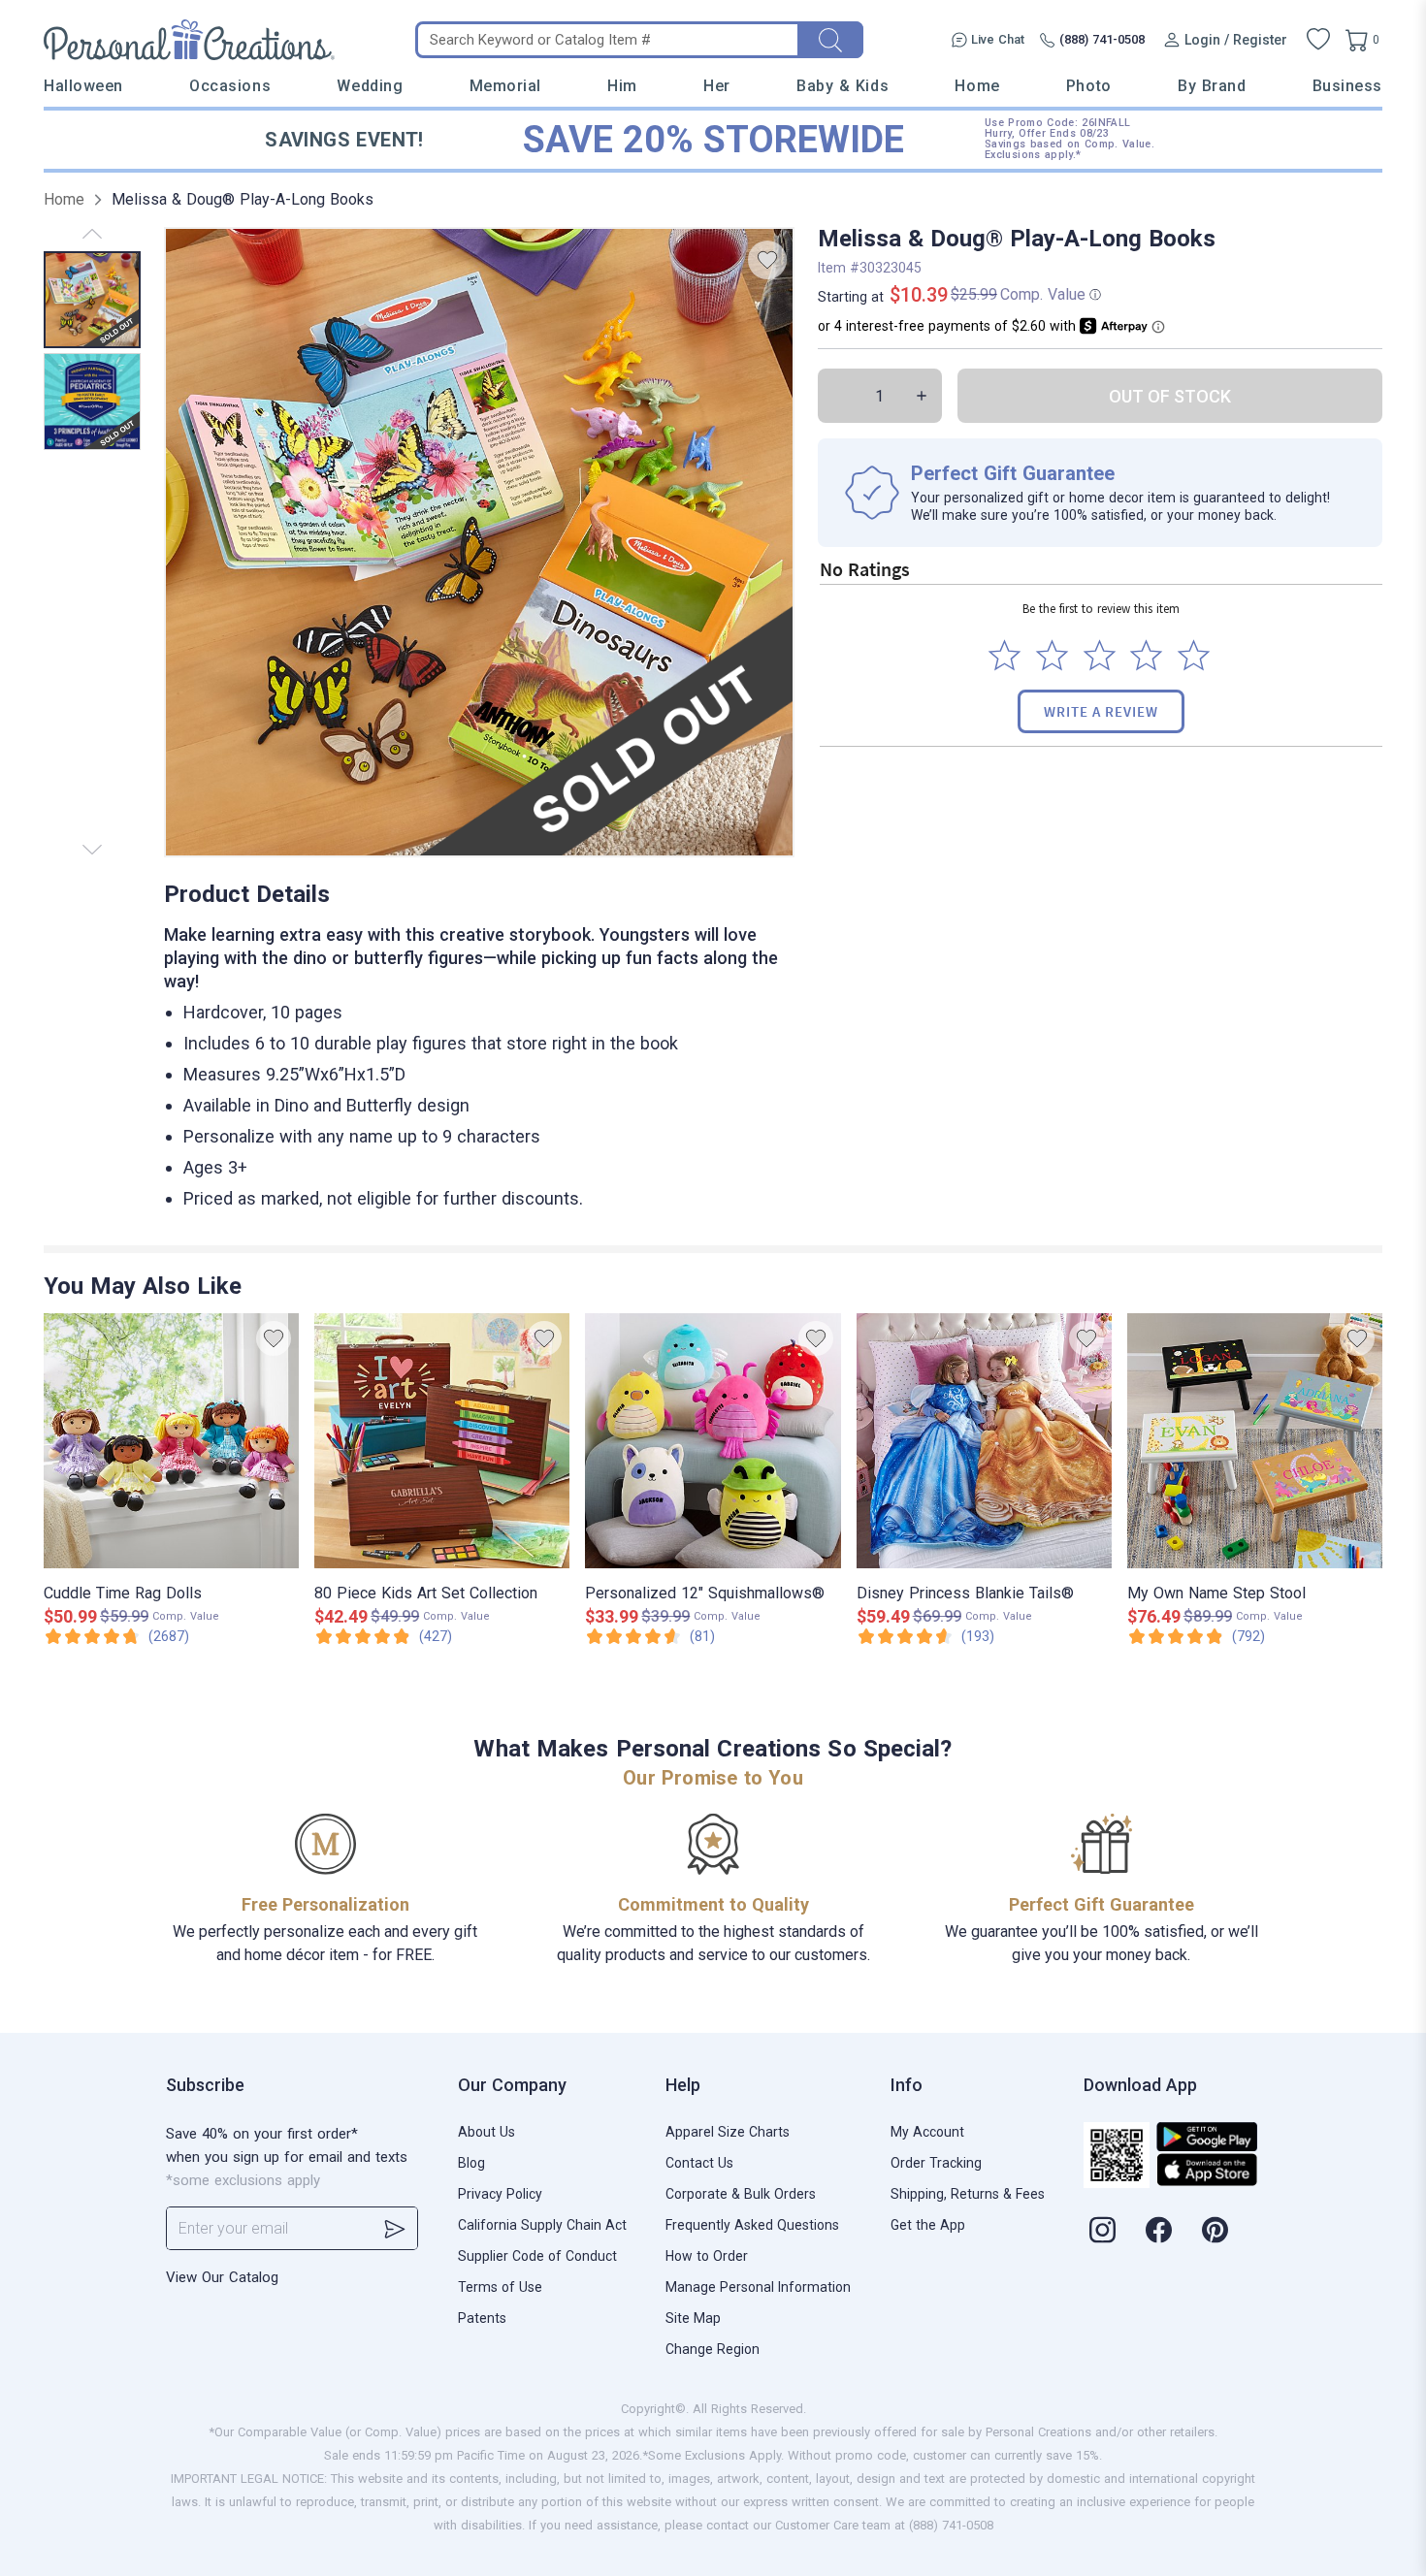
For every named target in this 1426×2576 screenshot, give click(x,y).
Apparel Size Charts (728, 2132)
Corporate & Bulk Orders (741, 2194)
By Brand (1212, 86)
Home (977, 86)
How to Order (707, 2256)
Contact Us (699, 2163)
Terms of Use (500, 2287)
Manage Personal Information (758, 2287)
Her (717, 86)
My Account (927, 2132)
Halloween (83, 86)
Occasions (230, 86)
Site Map (693, 2318)
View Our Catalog (222, 2277)
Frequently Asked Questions (752, 2225)
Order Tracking (936, 2163)
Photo (1089, 86)
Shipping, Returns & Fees (968, 2194)
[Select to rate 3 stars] (1100, 655)
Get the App (928, 2225)
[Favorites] (1318, 40)
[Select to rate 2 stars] (1052, 655)
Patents (482, 2318)
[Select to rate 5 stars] (1194, 655)
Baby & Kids (843, 86)
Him (622, 86)
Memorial (505, 86)
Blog (471, 2163)
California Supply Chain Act (542, 2225)
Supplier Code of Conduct (537, 2256)
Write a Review (1101, 711)
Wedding (370, 86)
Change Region (713, 2349)
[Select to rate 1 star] (1005, 655)
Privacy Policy (500, 2194)
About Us (486, 2132)
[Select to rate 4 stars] (1146, 655)
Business (1347, 86)
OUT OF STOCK (1170, 396)
